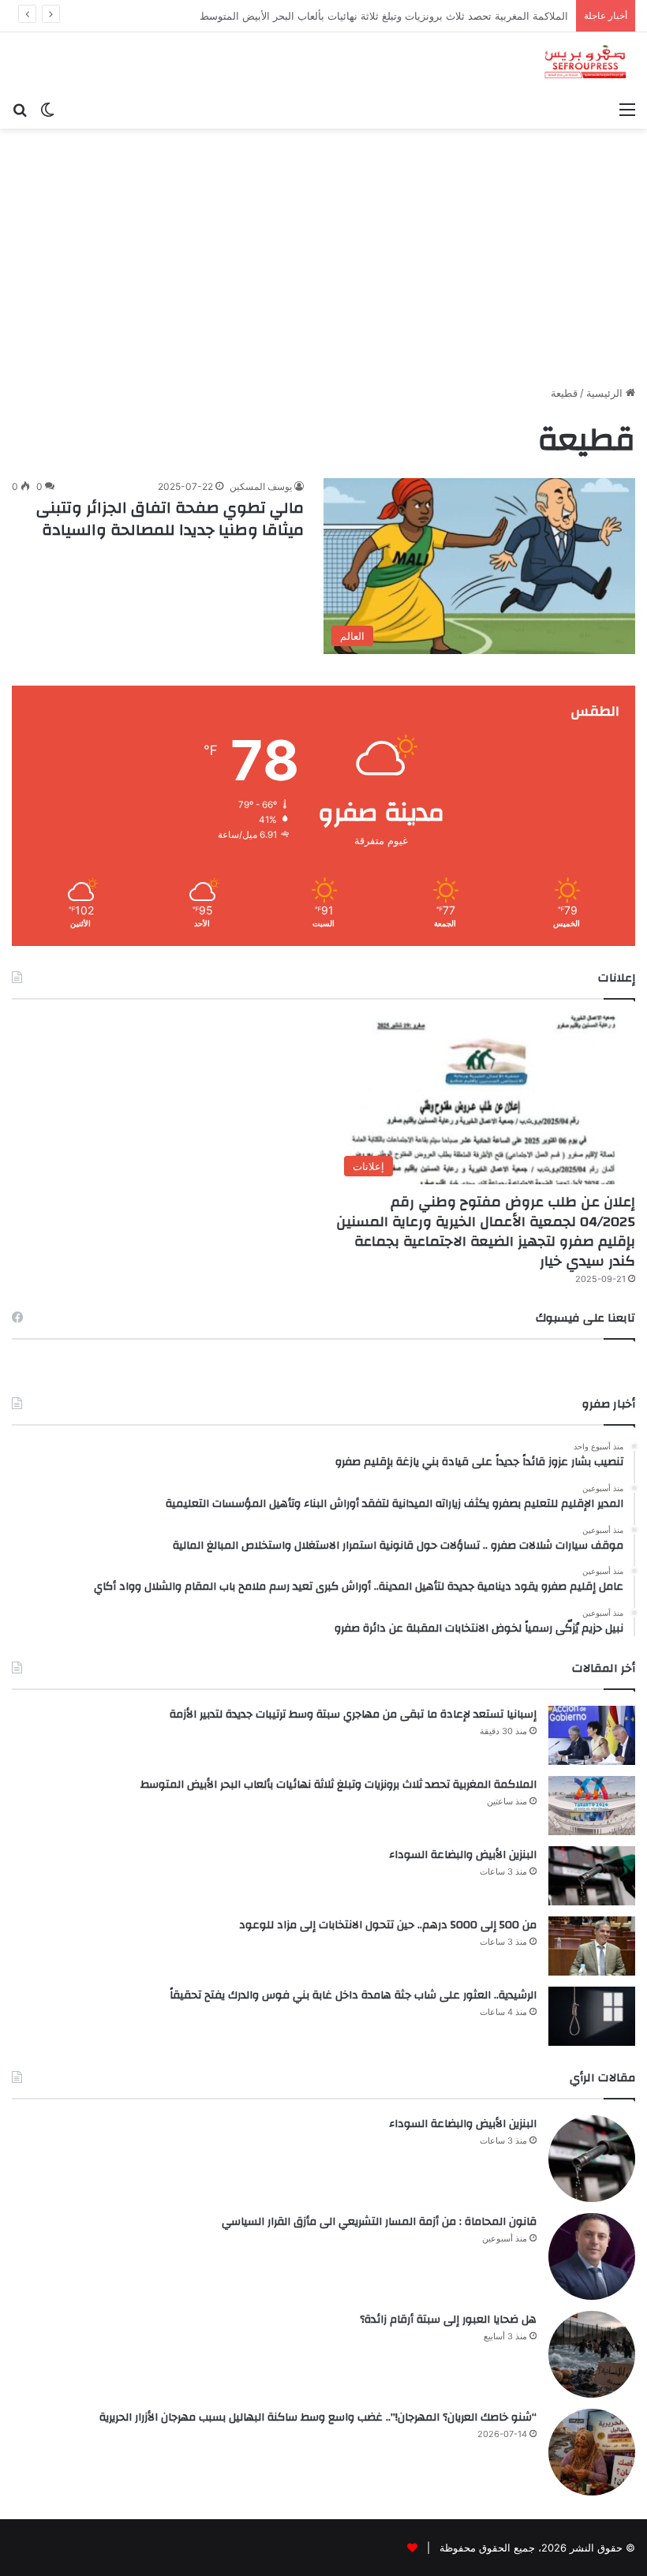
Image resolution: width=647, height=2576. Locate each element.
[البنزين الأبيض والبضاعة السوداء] (592, 1876)
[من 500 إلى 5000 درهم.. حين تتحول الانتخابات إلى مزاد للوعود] (592, 1946)
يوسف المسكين (261, 486)
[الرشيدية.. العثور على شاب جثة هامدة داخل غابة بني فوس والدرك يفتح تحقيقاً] (592, 2016)
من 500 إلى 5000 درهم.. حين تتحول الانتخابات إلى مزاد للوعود (388, 1925)
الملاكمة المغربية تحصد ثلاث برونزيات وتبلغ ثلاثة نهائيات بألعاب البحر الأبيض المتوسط (338, 1785)
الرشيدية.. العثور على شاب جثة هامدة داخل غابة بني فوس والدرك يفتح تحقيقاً (353, 1995)
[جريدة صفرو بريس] (585, 63)
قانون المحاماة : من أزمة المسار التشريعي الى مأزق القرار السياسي (379, 2222)
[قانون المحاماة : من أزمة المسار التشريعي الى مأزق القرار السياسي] (592, 2256)
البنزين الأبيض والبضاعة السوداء (499, 16)
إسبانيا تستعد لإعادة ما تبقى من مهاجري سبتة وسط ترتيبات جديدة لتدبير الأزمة (353, 1714)
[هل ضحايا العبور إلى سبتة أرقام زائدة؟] (592, 2354)
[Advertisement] (323, 263)
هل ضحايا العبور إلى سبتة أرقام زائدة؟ (448, 2320)
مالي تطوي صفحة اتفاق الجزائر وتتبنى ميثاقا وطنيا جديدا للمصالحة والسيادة (170, 519)
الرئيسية (606, 393)
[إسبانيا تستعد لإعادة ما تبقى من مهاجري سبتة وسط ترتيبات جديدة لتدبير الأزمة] (592, 1735)
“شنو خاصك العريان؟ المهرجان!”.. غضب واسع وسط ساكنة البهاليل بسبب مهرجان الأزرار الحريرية (318, 2417)
